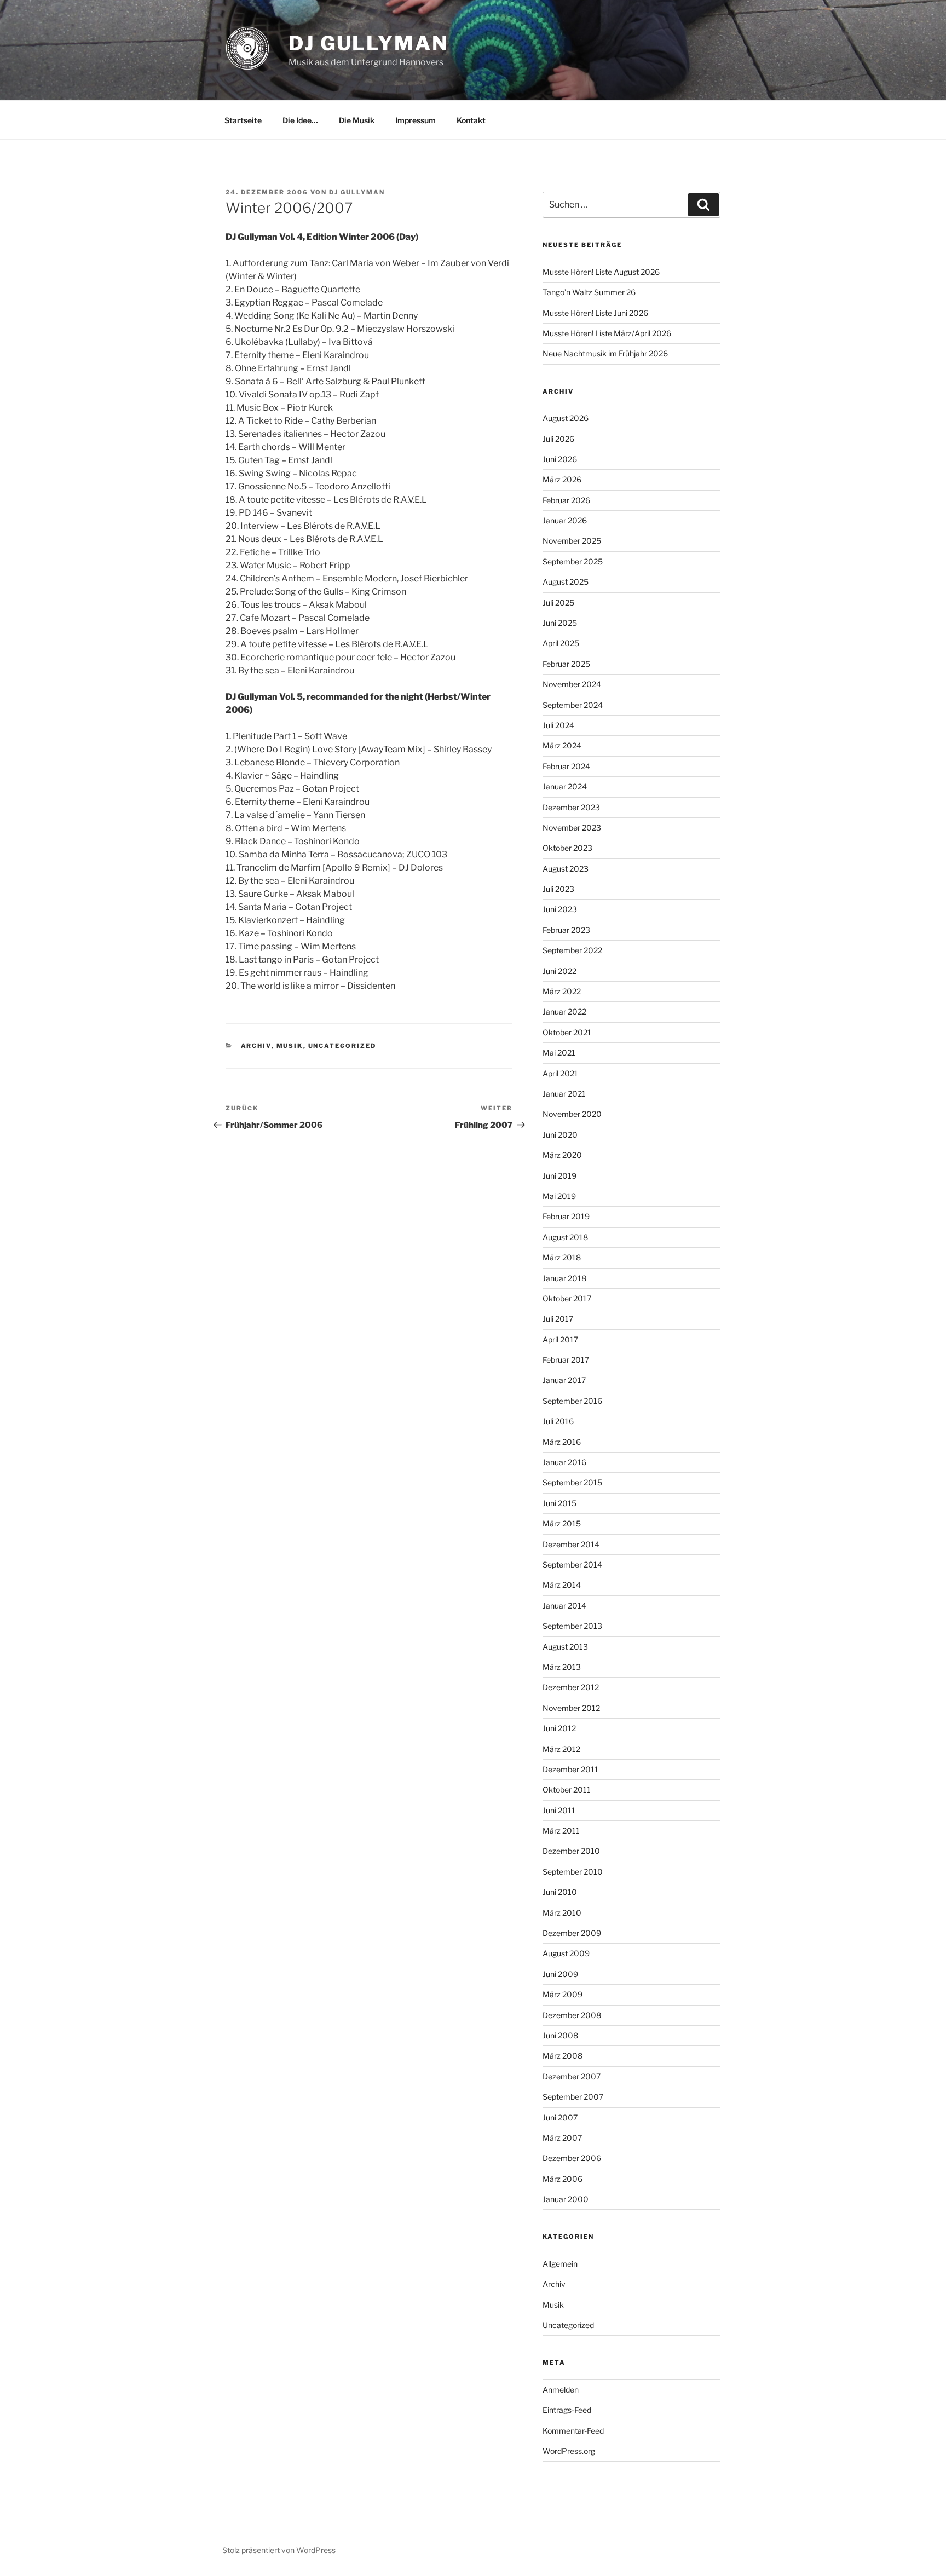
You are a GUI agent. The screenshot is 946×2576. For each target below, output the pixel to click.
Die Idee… (300, 120)
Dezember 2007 (572, 2076)
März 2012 (561, 1749)
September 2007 (573, 2097)
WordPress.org (569, 2451)
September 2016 (572, 1401)
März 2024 (562, 745)
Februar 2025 (566, 664)
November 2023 (572, 828)
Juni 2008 (560, 2035)
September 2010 (573, 1872)
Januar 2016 (564, 1462)
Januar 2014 (564, 1606)
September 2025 (573, 561)
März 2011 (561, 1831)
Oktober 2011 (567, 1790)
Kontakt (471, 120)
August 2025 (566, 582)
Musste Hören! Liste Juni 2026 (595, 313)
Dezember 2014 (571, 1544)
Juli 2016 (558, 1421)
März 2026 (562, 479)
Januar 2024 (565, 786)
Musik (290, 1046)
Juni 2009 (560, 1974)
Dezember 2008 (572, 2015)
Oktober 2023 (567, 848)
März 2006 (563, 2179)
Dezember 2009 (572, 1933)
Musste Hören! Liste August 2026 (601, 272)
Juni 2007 (560, 2117)
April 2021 (560, 1073)
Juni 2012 (559, 1728)
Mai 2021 (559, 1053)
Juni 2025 (560, 623)
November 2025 (572, 541)
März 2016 (562, 1442)
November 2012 (571, 1708)
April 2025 (561, 643)
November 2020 (572, 1114)
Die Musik (357, 120)
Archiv (256, 1046)
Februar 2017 (566, 1360)
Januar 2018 (564, 1278)
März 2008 (563, 2056)
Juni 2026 (560, 459)
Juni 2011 (559, 1810)
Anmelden (561, 2390)
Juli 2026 (558, 439)
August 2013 (565, 1647)
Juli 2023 (558, 889)
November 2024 (572, 684)
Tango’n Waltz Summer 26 (589, 292)
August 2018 (565, 1237)
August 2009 (566, 1953)
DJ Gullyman (368, 43)
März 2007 (562, 2138)
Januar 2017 (564, 1380)
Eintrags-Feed (567, 2410)
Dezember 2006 (572, 2158)
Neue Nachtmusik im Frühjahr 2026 (605, 353)
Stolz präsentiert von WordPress (279, 2550)
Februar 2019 (566, 1216)
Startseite (243, 120)
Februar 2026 (566, 500)
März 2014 (562, 1585)
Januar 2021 (564, 1094)
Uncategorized (342, 1046)
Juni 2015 (559, 1503)
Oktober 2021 (567, 1032)
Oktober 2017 (567, 1298)
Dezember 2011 (570, 1769)
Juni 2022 (559, 971)
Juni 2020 (560, 1135)
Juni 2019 (559, 1176)
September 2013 (572, 1626)
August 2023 (566, 869)
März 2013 (562, 1667)
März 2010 (562, 1913)
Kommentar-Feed (573, 2431)
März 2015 (562, 1523)
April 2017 (560, 1339)
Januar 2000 (566, 2199)
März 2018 (562, 1257)
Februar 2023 (566, 930)
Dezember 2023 (571, 807)
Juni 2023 (560, 909)
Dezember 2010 (571, 1851)
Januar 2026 (565, 520)
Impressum (416, 120)
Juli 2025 (558, 603)
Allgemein (560, 2264)
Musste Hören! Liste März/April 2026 (607, 333)
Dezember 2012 (571, 1687)
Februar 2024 (566, 766)
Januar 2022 (564, 1012)
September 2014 (572, 1564)
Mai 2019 (559, 1196)
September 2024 (573, 705)
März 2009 (563, 1994)
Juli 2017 (558, 1319)
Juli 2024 (558, 725)
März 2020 (562, 1155)
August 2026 (566, 418)
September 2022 (572, 950)
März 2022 (562, 991)
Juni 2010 (560, 1892)
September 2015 (572, 1482)
